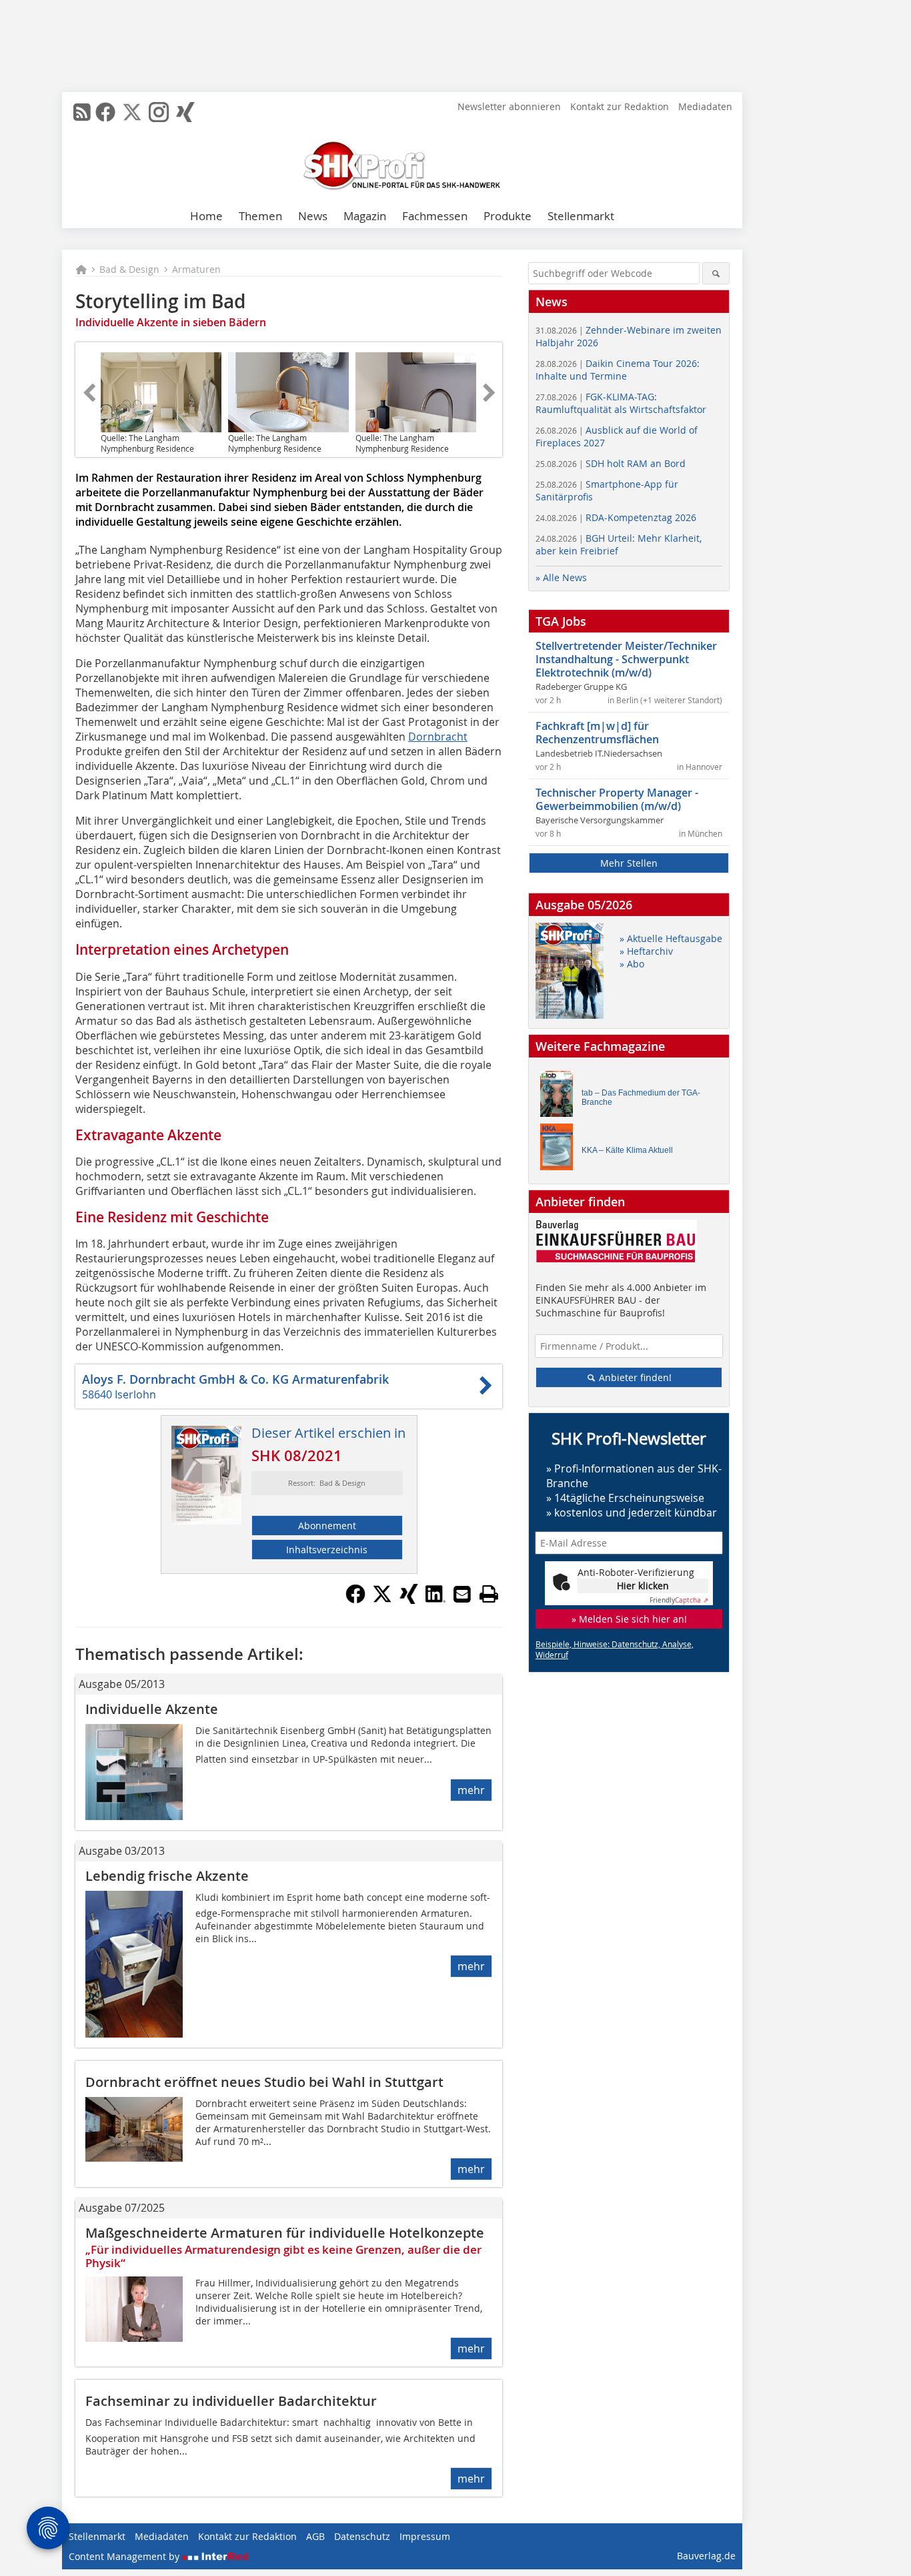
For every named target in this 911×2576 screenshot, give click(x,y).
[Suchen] (716, 273)
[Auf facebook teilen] (355, 1600)
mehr (471, 1790)
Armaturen (196, 269)
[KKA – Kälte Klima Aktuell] (560, 1150)
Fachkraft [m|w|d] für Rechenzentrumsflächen (597, 733)
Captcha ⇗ (679, 1600)
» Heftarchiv (646, 951)
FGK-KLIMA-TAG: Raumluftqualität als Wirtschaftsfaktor (621, 403)
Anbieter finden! (634, 1377)
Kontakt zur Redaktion (620, 106)
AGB (315, 2536)
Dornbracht (438, 737)
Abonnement (327, 1526)
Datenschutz (362, 2536)
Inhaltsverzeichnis (327, 1550)
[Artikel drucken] (489, 1594)
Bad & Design (129, 269)
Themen (260, 216)
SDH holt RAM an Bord (611, 463)
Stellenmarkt (581, 216)
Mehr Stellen (629, 863)
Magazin (365, 216)
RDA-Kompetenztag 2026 (616, 517)
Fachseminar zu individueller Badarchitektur (231, 2401)
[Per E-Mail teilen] (462, 1594)
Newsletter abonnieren (509, 106)
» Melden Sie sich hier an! (629, 1619)
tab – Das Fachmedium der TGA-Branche (641, 1098)
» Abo (632, 964)
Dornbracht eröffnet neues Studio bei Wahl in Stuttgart (264, 2082)
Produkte (508, 216)
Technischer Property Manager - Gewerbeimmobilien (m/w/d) (617, 799)
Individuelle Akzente (152, 1709)
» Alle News (561, 577)
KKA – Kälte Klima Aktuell (627, 1150)
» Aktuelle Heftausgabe (671, 938)
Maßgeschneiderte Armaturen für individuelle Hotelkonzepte (285, 2233)
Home (206, 216)
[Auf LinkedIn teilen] (435, 1600)
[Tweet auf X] (382, 1600)
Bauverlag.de (706, 2556)
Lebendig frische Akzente (167, 1876)
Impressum (425, 2536)
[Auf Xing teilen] (409, 1600)
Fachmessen (435, 216)
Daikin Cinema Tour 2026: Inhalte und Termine (618, 370)
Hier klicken (643, 1586)
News (313, 216)
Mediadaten (705, 106)
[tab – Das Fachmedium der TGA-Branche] (560, 1097)
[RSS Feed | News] (82, 112)
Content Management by (125, 2556)
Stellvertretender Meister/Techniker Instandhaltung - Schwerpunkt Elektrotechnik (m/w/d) (626, 659)
